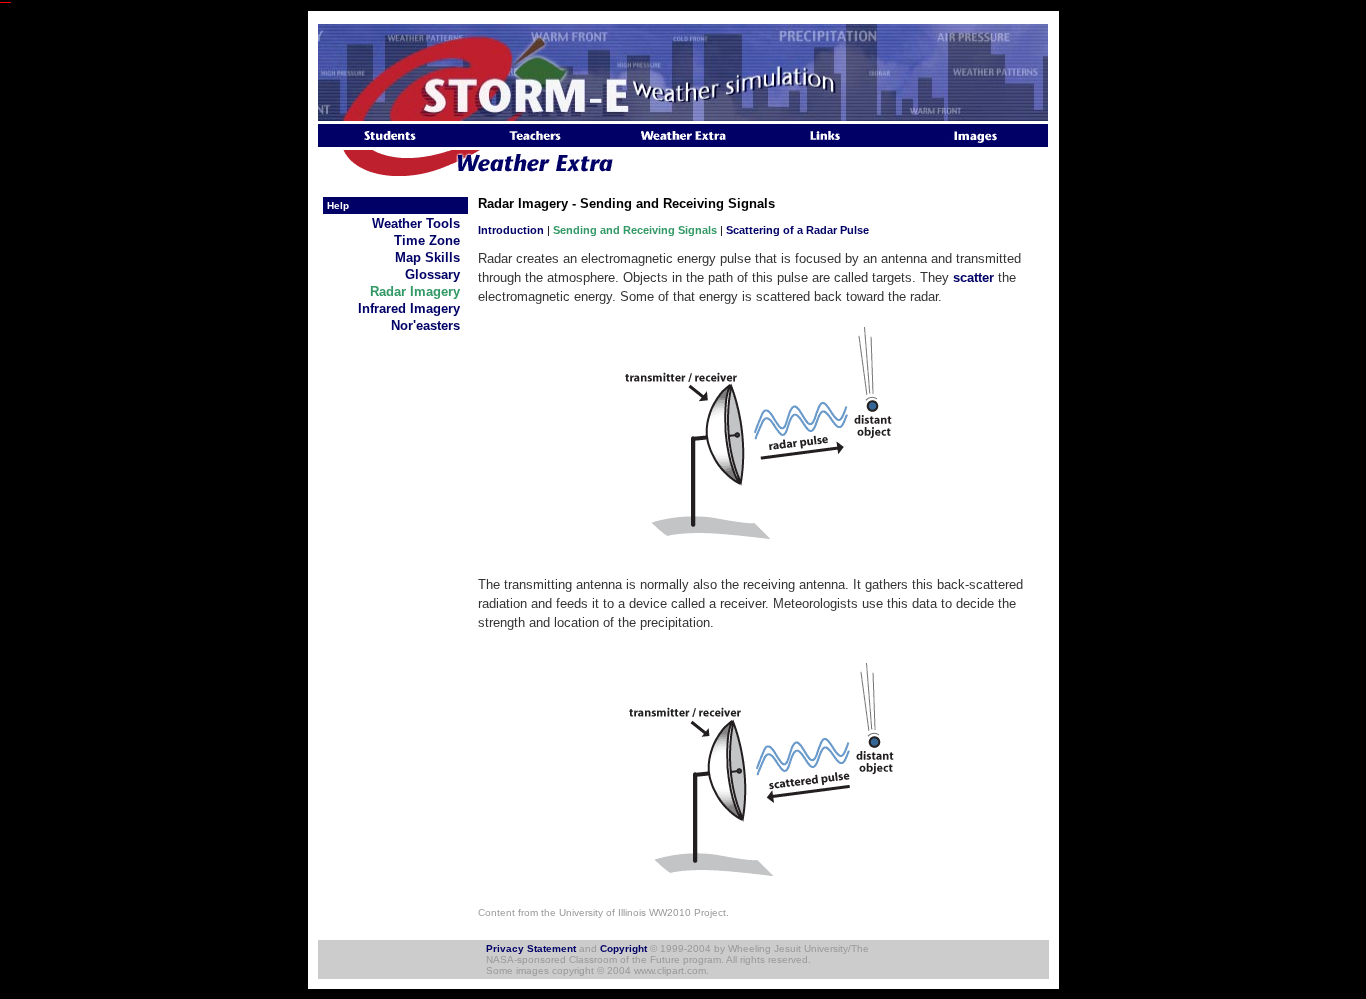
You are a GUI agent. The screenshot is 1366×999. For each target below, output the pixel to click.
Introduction (511, 230)
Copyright (623, 948)
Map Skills (431, 257)
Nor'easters (429, 325)
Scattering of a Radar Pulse (797, 230)
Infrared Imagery (413, 308)
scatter (973, 277)
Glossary (436, 274)
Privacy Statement (531, 948)
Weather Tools (420, 223)
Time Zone (431, 240)
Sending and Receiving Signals (635, 230)
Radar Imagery (419, 291)
